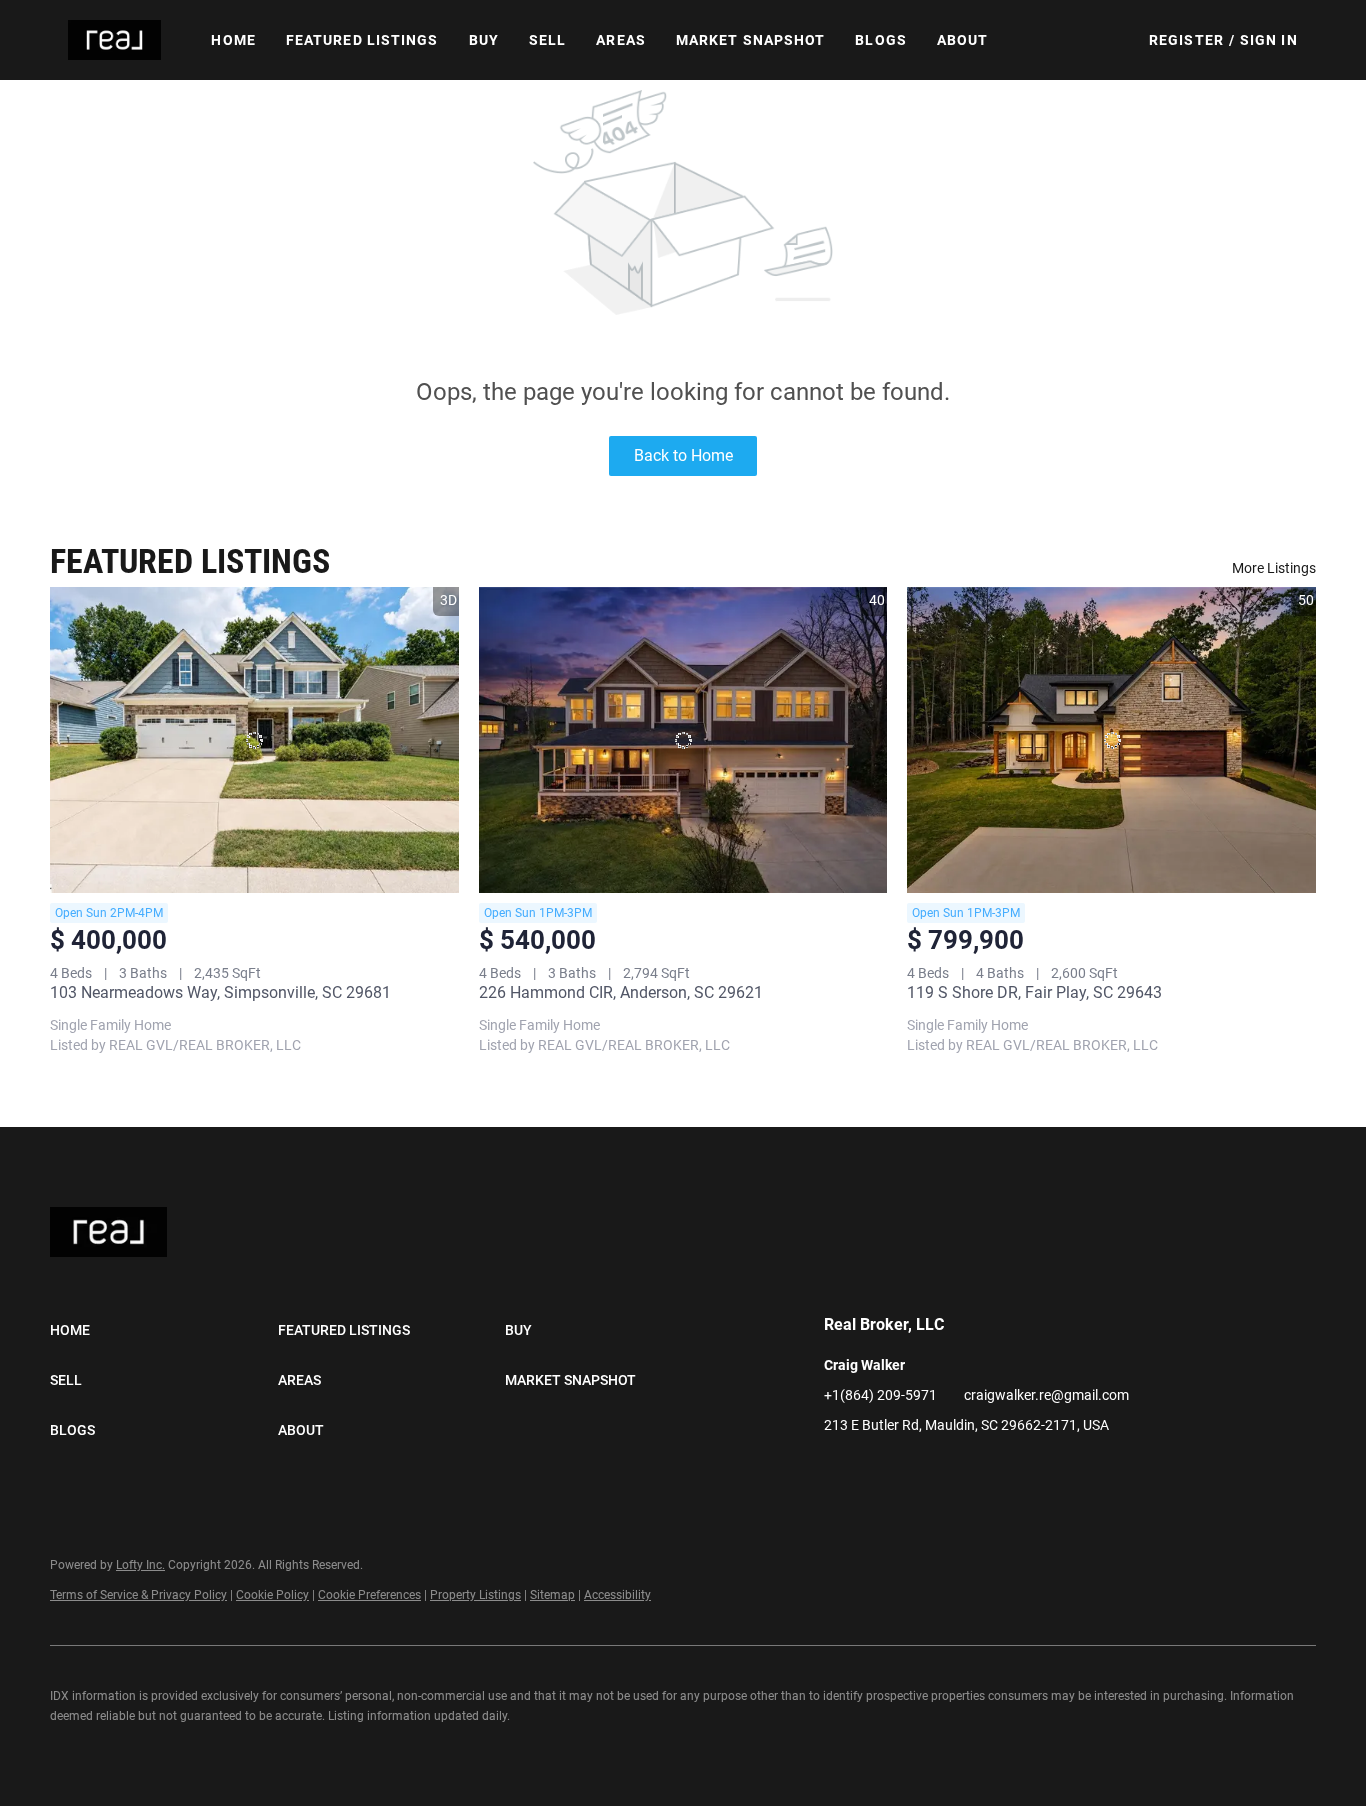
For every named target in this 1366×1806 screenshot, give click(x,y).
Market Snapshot (751, 40)
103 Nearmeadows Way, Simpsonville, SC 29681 (220, 992)
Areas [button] (621, 40)
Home (233, 40)
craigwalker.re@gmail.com (1046, 1395)
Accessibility (617, 1595)
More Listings (1274, 568)
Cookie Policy (272, 1595)
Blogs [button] (881, 40)
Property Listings (475, 1595)
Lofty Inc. (140, 1565)
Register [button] (1186, 40)
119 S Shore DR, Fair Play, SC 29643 (1034, 992)
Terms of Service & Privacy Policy (138, 1595)
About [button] (963, 40)
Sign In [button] (1269, 40)
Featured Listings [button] (362, 40)
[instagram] (879, 1470)
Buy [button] (484, 40)
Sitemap (552, 1595)
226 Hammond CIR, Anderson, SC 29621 (621, 992)
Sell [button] (547, 40)
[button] (114, 40)
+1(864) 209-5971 (880, 1395)
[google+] (919, 1470)
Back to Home (683, 455)
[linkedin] (839, 1470)
